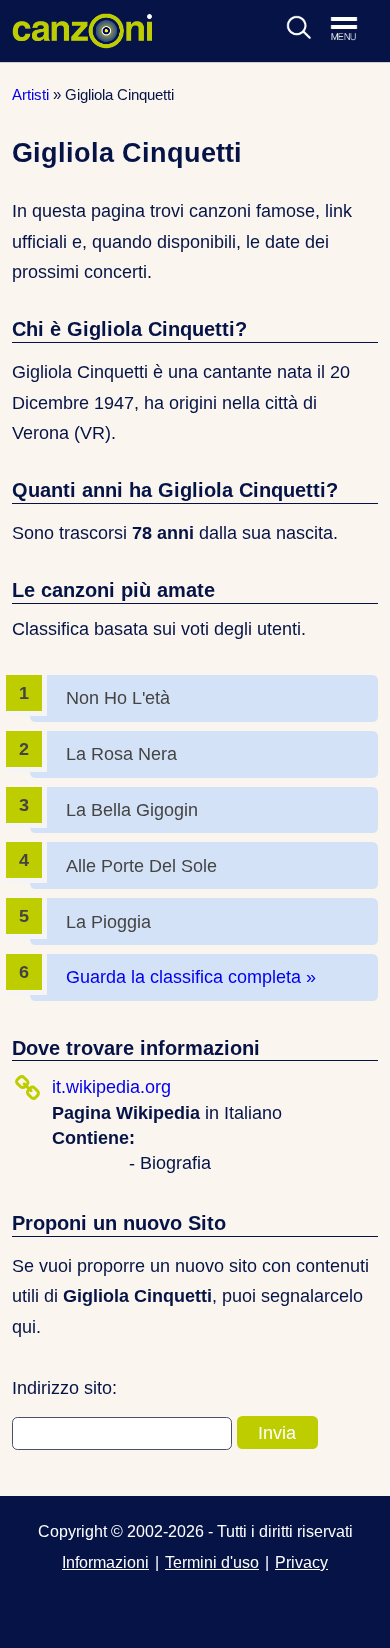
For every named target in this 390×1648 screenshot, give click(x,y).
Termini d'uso (212, 1562)
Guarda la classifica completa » (191, 977)
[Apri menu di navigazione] (354, 30)
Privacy (301, 1562)
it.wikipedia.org (111, 1087)
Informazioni (105, 1562)
